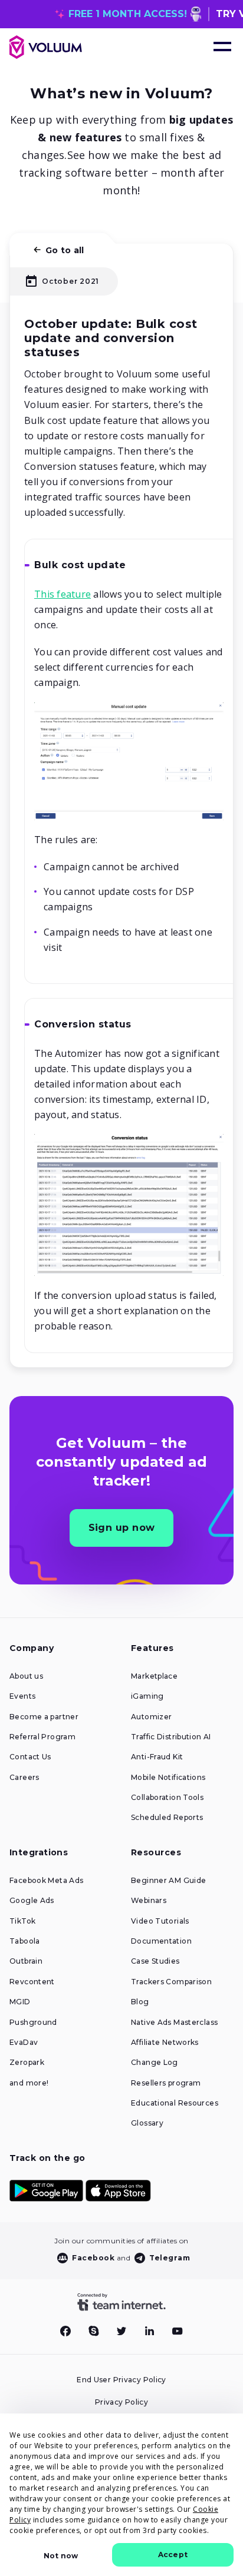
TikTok (22, 1921)
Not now (61, 2556)
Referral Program (42, 1737)
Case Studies (155, 1961)
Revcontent (32, 1982)
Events (22, 1696)
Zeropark (27, 2063)
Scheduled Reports (167, 1818)
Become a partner (44, 1717)
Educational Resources (175, 2103)
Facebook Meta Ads (46, 1881)
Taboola (25, 1941)
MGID (20, 2002)
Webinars (149, 1901)
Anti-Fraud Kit (157, 1757)
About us (26, 1676)
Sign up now (122, 1528)
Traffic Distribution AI (171, 1737)
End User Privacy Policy (121, 2380)
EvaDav (24, 2043)
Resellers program (166, 2083)
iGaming (147, 1696)
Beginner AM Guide (168, 1881)
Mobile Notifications (168, 1778)
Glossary (147, 2123)
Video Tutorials (160, 1921)
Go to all (65, 250)
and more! (29, 2083)
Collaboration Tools (167, 1798)
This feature (63, 594)
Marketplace (154, 1676)
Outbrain (26, 1961)
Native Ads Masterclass (174, 2023)
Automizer (151, 1717)
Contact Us (30, 1757)
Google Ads (32, 1901)
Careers (24, 1778)
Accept (173, 2555)
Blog (140, 2002)
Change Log (155, 2063)
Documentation (161, 1941)
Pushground (33, 2023)
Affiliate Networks (165, 2043)
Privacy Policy (121, 2402)
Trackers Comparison (171, 1982)
